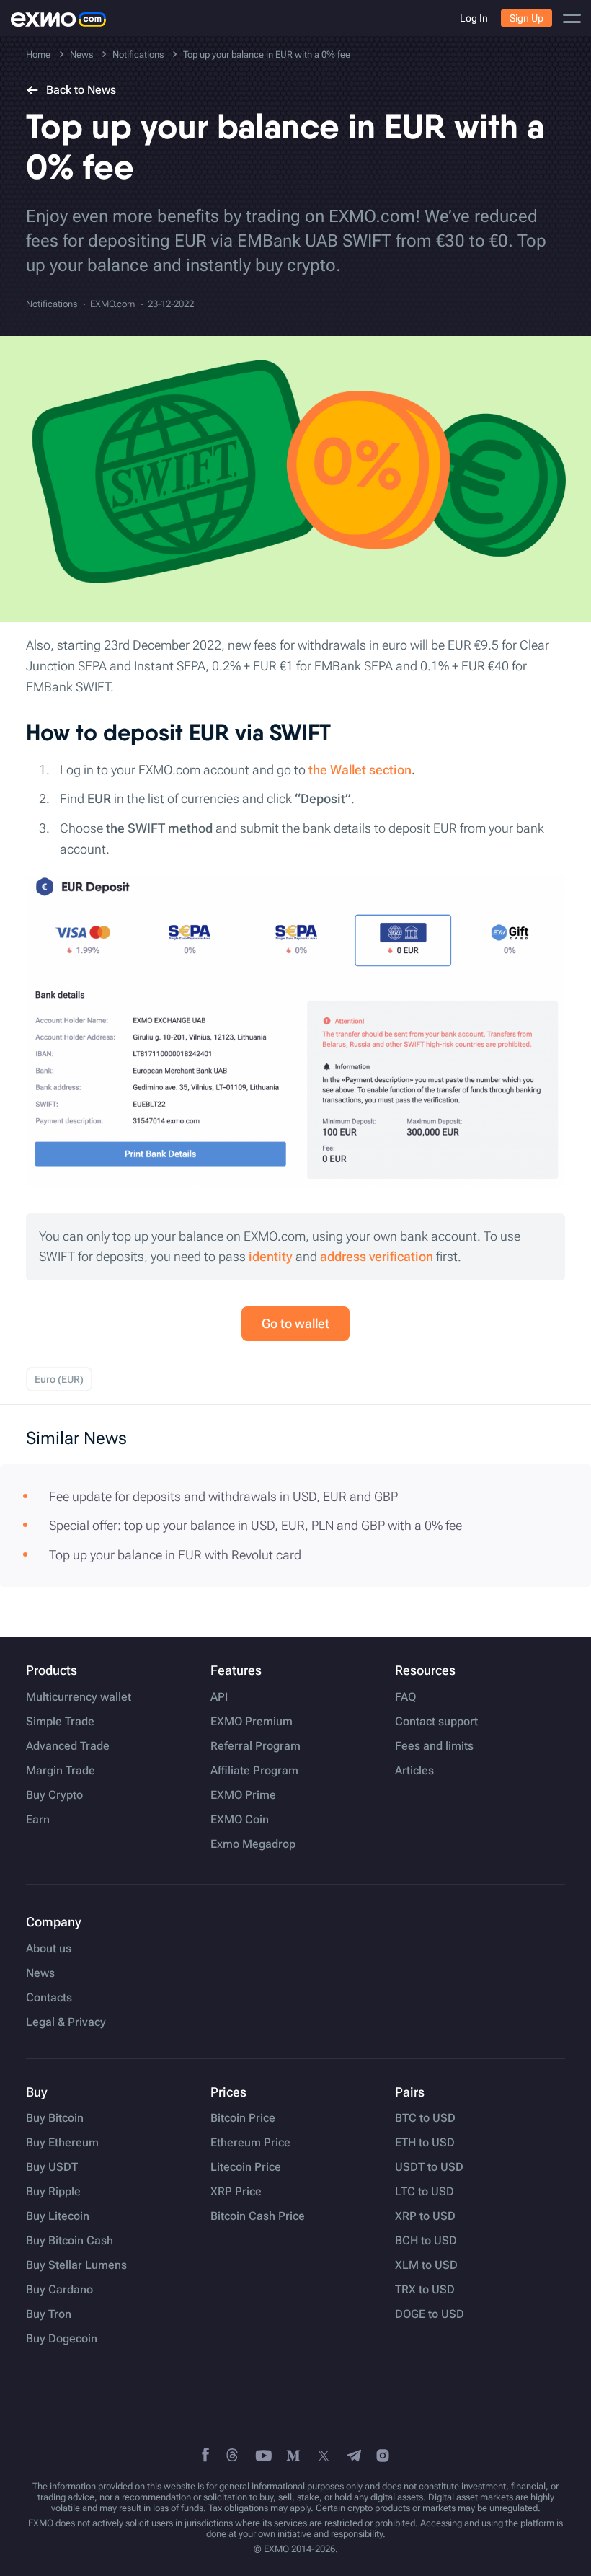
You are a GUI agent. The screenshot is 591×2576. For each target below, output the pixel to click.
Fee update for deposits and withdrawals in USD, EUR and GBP (223, 1496)
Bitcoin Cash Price (258, 2216)
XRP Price (236, 2192)
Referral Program (255, 1746)
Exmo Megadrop (253, 1844)
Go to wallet (295, 1323)
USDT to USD (429, 2167)
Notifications (52, 304)
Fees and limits (434, 1746)
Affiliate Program (254, 1771)
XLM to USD (426, 2265)
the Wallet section (360, 770)
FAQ (405, 1697)
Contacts (49, 1998)
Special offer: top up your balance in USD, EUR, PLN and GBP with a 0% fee (255, 1525)
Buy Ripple (53, 2192)
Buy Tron (49, 2314)
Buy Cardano (59, 2290)
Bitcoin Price (243, 2118)
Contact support (436, 1722)
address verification (377, 1256)
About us (49, 1949)
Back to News (81, 90)
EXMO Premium (252, 1722)
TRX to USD (425, 2290)
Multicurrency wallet (79, 1697)
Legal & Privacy (66, 2022)
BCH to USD (426, 2241)
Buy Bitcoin (55, 2118)
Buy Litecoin (58, 2216)
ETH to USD (425, 2143)
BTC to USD (425, 2118)
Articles (414, 1771)
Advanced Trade (68, 1746)
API (219, 1697)
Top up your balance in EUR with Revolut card (175, 1555)
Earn (38, 1820)
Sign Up (526, 18)
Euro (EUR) (59, 1379)
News (40, 1973)
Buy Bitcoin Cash (70, 2241)
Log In (474, 18)
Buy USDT (52, 2167)
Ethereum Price (250, 2143)
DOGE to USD (430, 2314)
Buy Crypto (54, 1795)
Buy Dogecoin (62, 2339)
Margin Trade (61, 1771)
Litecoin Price (246, 2167)
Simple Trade (60, 1722)
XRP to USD (425, 2216)
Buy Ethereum (62, 2143)
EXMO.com (112, 304)
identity (271, 1256)
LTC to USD (425, 2192)
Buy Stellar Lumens (76, 2265)
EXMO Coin (240, 1820)
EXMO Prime (243, 1795)
